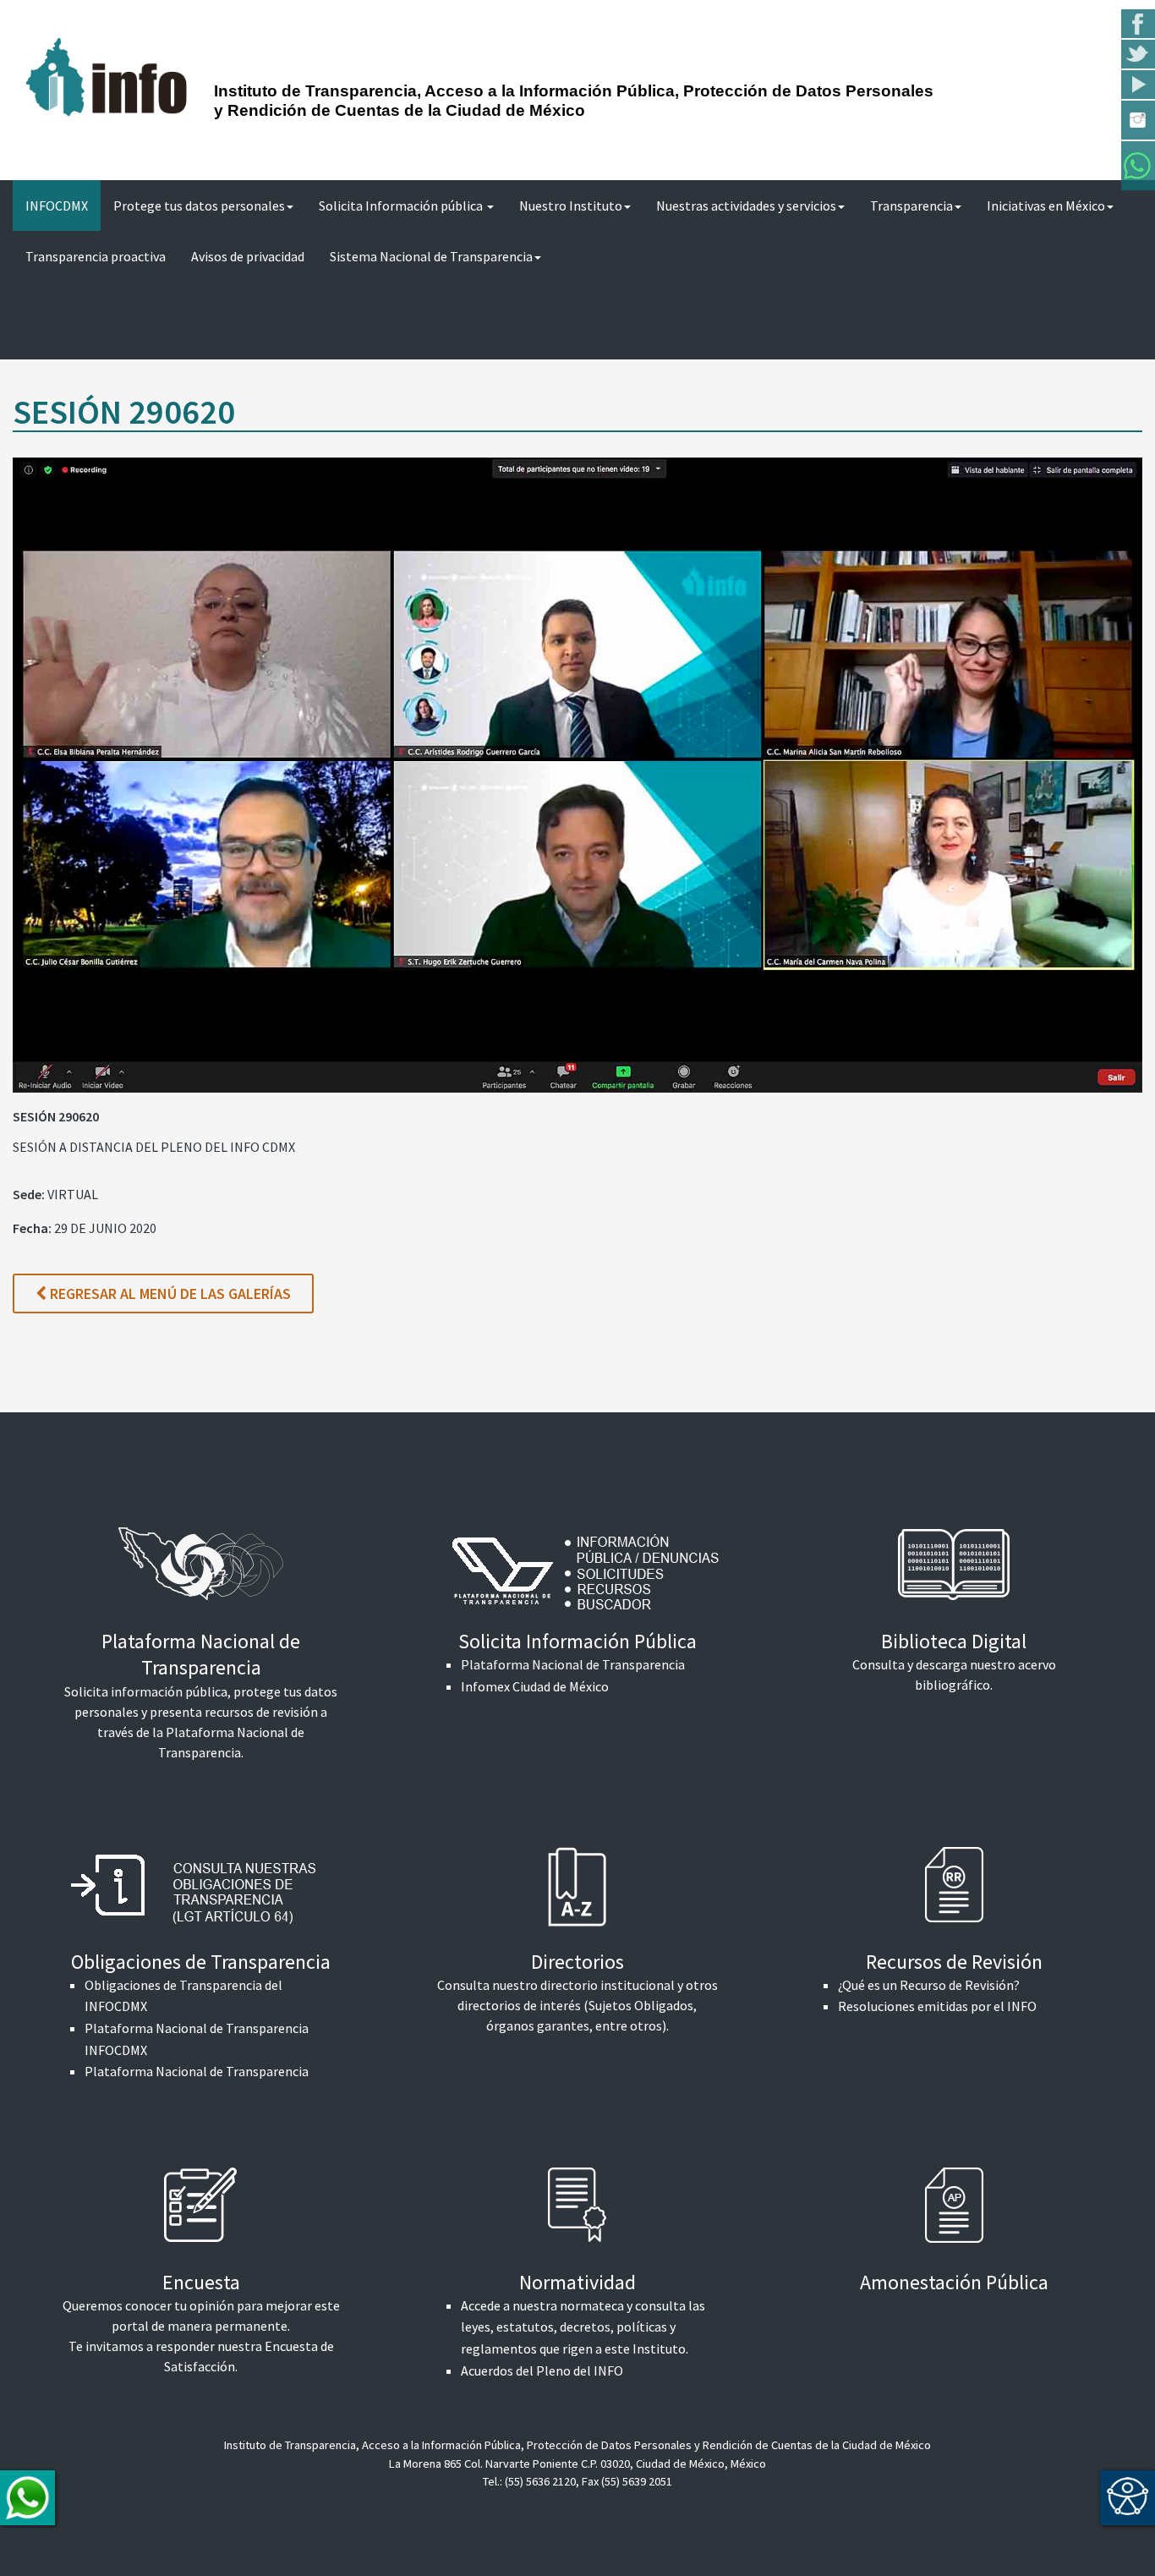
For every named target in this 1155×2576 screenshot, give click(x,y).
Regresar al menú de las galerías (169, 1293)
